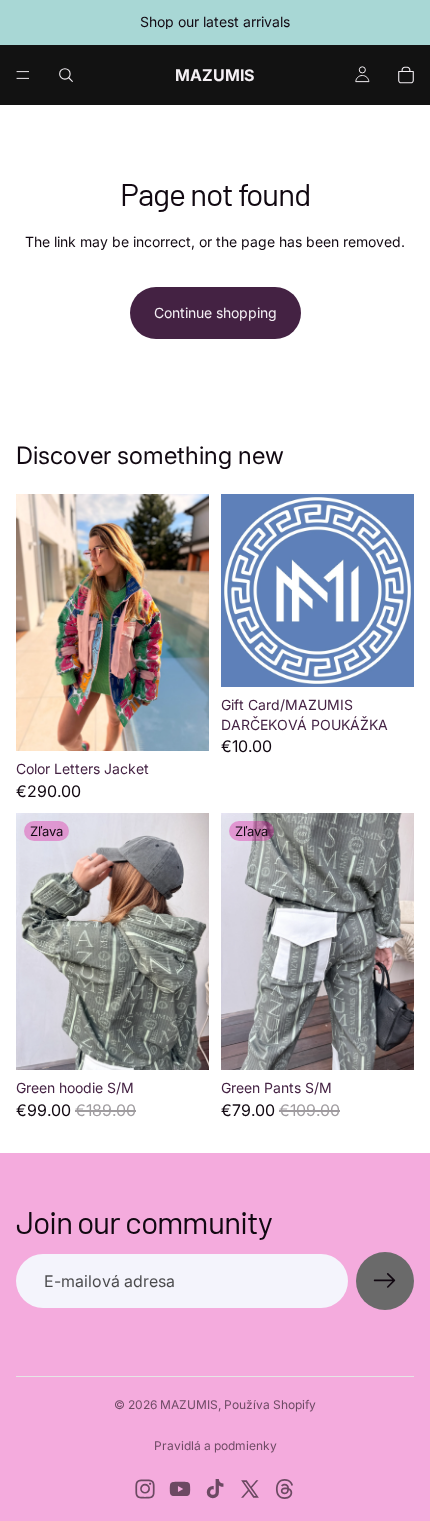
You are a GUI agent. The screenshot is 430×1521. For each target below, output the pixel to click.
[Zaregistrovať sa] (385, 1281)
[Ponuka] (23, 75)
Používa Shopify (270, 1404)
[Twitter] (250, 1489)
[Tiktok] (215, 1489)
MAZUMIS (189, 1404)
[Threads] (285, 1489)
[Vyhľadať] (66, 75)
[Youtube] (180, 1489)
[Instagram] (145, 1489)
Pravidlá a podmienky (215, 1445)
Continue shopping (215, 312)
